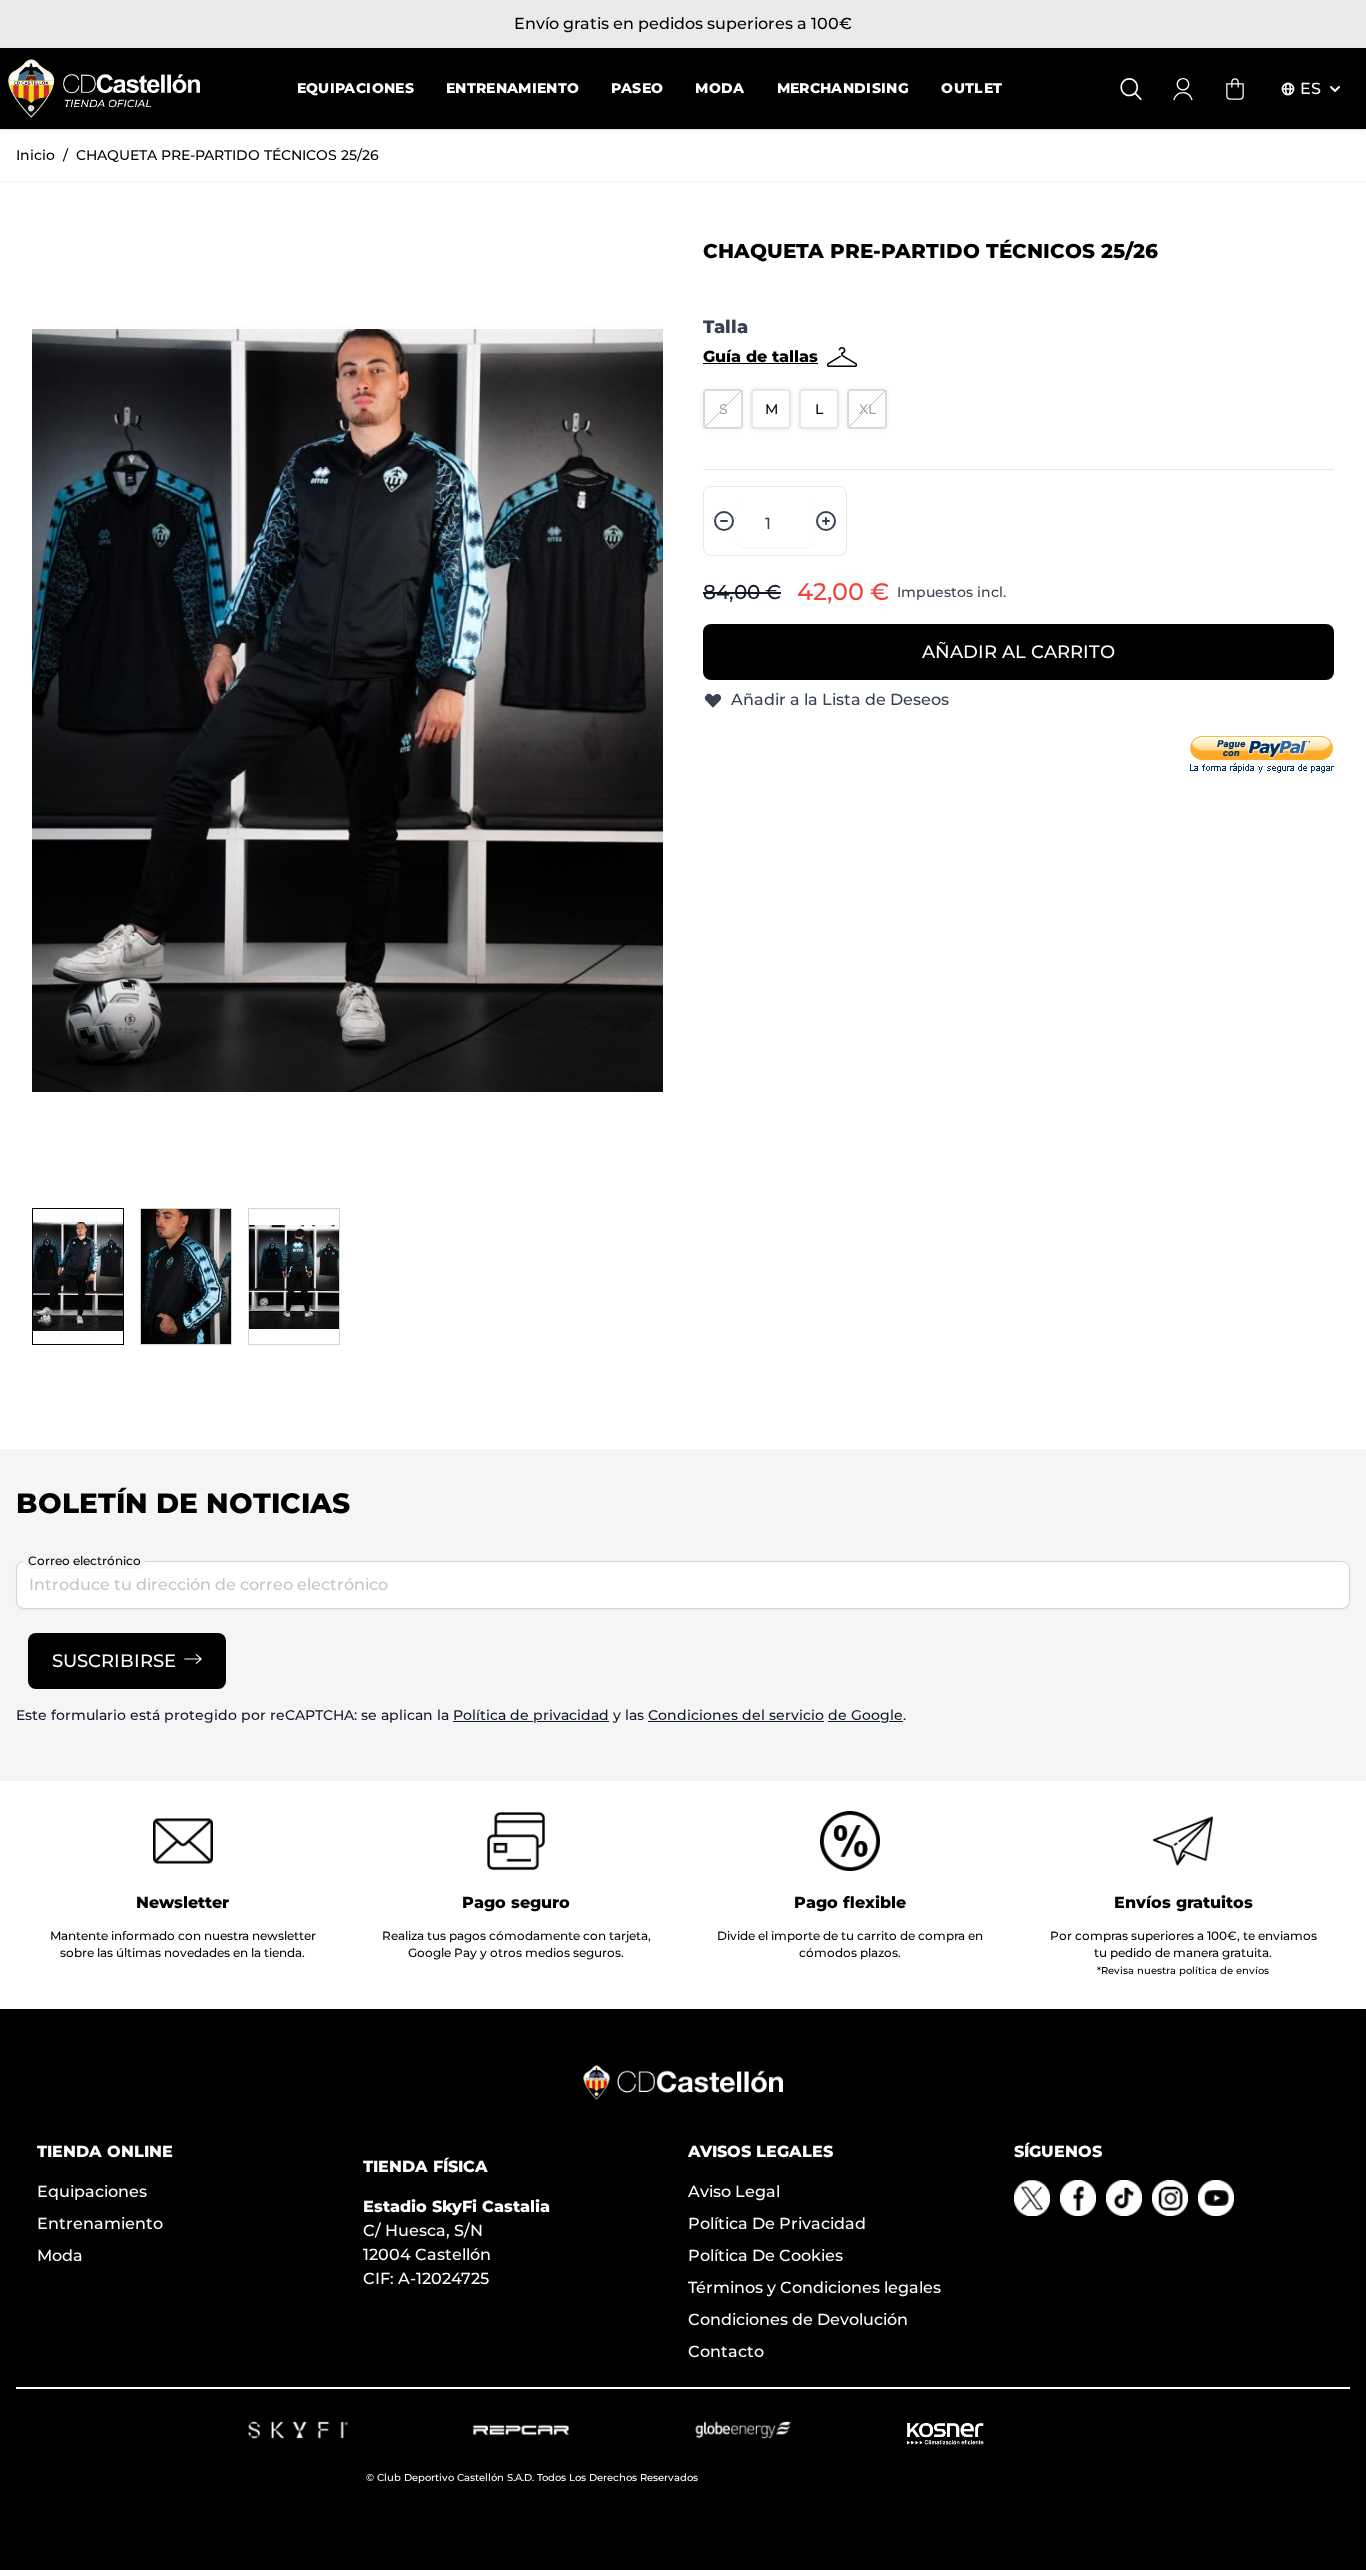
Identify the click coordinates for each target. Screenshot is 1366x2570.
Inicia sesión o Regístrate (550, 23)
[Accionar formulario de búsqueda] (1131, 89)
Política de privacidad (531, 1715)
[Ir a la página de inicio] (104, 89)
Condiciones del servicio (736, 1715)
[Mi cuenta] (1183, 89)
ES (1310, 88)
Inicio (35, 155)
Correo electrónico (84, 1560)
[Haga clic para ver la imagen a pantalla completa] (347, 710)
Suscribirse (114, 1661)
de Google (865, 1715)
